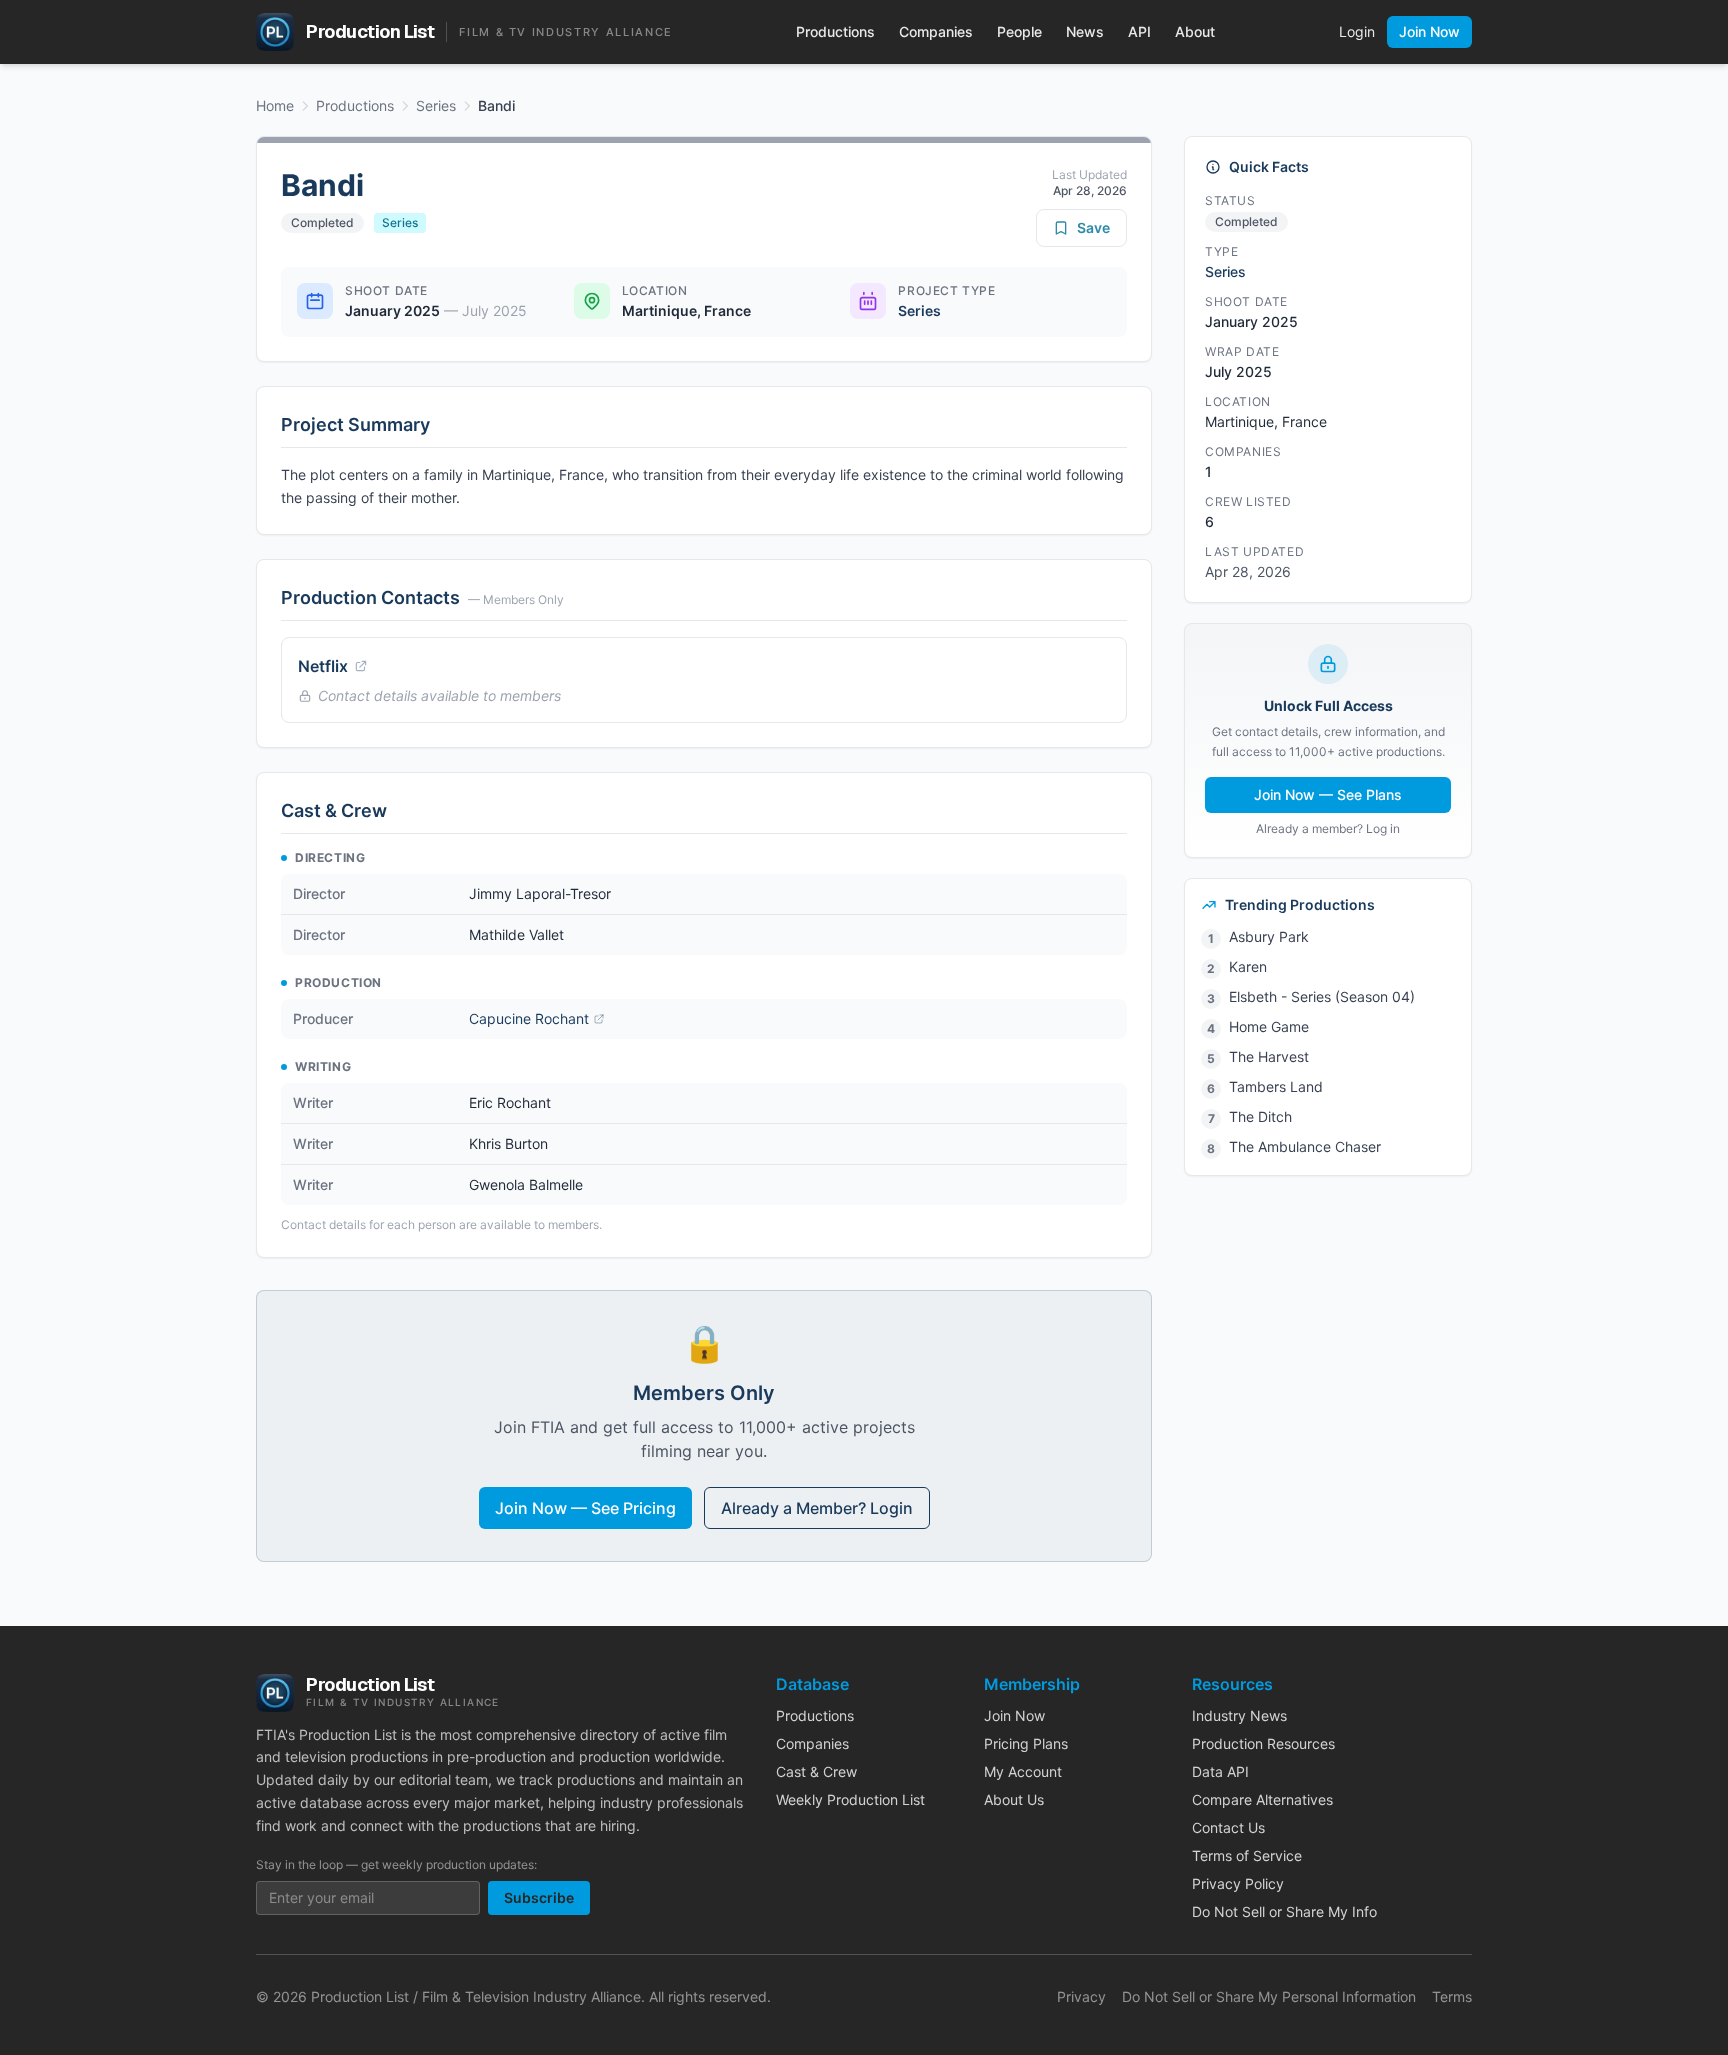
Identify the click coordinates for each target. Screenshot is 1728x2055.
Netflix (323, 666)
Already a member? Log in (1328, 828)
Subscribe (539, 1897)
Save (1093, 227)
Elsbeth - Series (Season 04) (1322, 996)
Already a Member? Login (817, 1508)
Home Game (1269, 1026)
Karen (1248, 966)
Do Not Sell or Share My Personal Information (1269, 1996)
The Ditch (1260, 1116)
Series (436, 105)
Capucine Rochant (529, 1018)
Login (1357, 31)
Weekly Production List (850, 1799)
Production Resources (1263, 1743)
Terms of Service (1247, 1855)
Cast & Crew (816, 1771)
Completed (322, 222)
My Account (1023, 1771)
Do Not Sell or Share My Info (1284, 1911)
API (1139, 31)
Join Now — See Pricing (585, 1508)
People (1019, 31)
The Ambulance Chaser (1305, 1146)
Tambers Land (1276, 1086)
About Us (1014, 1799)
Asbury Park (1269, 936)
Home (275, 105)
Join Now (1429, 31)
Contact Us (1228, 1827)
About (1195, 31)
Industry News (1239, 1715)
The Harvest (1269, 1056)
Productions (835, 31)
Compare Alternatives (1262, 1799)
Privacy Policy (1238, 1883)
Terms (1452, 1996)
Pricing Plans (1026, 1743)
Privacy (1081, 1996)
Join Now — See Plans (1328, 794)
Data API (1220, 1771)
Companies (936, 31)
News (1085, 31)
